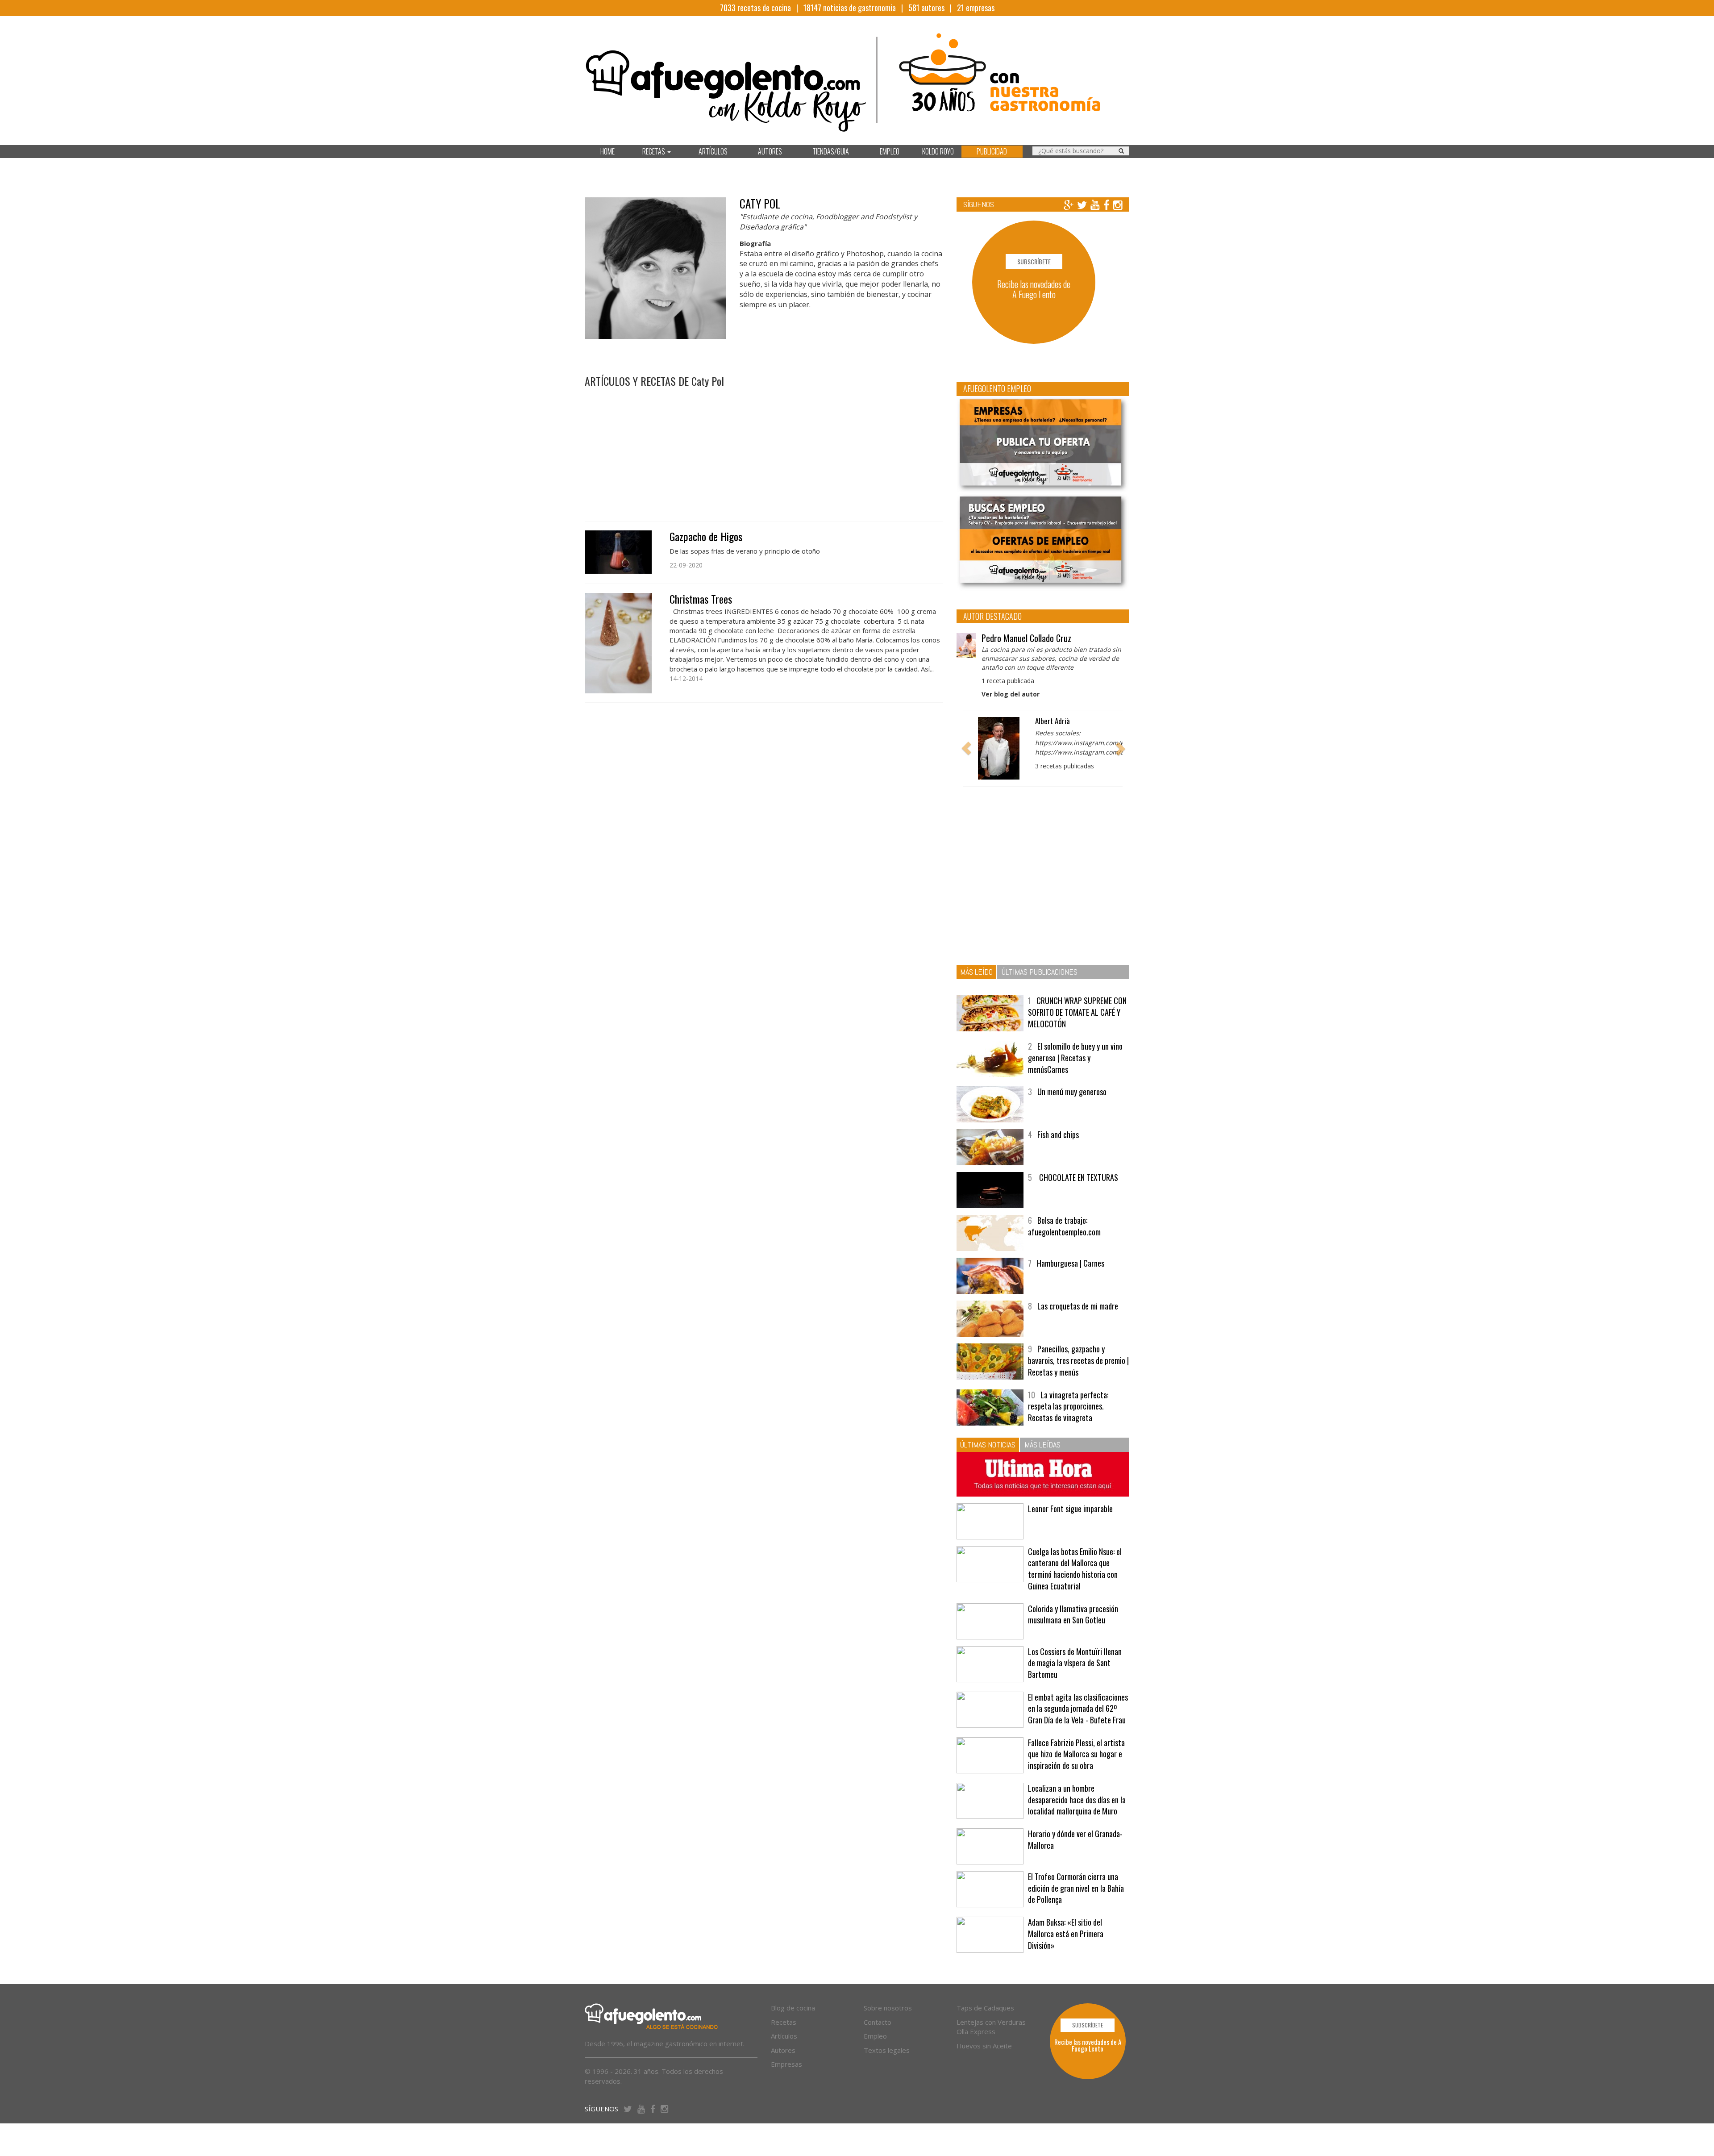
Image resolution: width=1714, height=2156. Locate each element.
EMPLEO (890, 151)
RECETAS (654, 151)
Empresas (786, 2064)
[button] (966, 748)
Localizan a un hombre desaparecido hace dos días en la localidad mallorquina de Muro (1077, 1799)
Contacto (878, 2022)
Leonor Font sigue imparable (1070, 1509)
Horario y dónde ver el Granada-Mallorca (1075, 1839)
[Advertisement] (764, 450)
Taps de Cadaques (985, 2008)
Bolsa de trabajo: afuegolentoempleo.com (1064, 1226)
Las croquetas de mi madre (1078, 1306)
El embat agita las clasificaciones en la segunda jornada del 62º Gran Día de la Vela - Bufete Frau (1078, 1708)
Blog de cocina (793, 2008)
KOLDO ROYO (938, 151)
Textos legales (887, 2050)
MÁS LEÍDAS (1042, 1445)
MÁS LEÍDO (976, 972)
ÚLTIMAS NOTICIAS (988, 1445)
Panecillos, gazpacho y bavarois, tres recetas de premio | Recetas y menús (1078, 1360)
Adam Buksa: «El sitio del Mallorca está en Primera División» (1066, 1933)
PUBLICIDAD (992, 151)
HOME (607, 151)
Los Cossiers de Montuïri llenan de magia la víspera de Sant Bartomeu (1075, 1663)
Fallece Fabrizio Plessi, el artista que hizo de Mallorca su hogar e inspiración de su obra (1076, 1754)
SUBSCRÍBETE (1034, 261)
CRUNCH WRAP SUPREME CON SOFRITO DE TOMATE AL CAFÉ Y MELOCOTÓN (1077, 1012)
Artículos (784, 2036)
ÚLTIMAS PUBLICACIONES (1040, 972)
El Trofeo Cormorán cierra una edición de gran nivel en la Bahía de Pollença (1076, 1888)
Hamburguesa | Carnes (1071, 1263)
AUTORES (770, 151)
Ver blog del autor (1011, 694)
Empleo (875, 2036)
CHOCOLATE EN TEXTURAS (1078, 1177)
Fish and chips (1058, 1134)
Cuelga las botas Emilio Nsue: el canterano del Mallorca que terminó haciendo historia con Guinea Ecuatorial (1075, 1569)
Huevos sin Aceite (984, 2046)
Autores (783, 2050)
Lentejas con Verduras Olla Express (991, 2027)
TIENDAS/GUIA (831, 151)
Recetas (784, 2022)
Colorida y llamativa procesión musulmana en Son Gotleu (1073, 1614)
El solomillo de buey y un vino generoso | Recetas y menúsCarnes (1075, 1057)
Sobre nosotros (888, 2008)
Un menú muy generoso (1072, 1092)
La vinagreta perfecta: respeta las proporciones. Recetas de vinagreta (1068, 1406)
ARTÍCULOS (713, 151)
